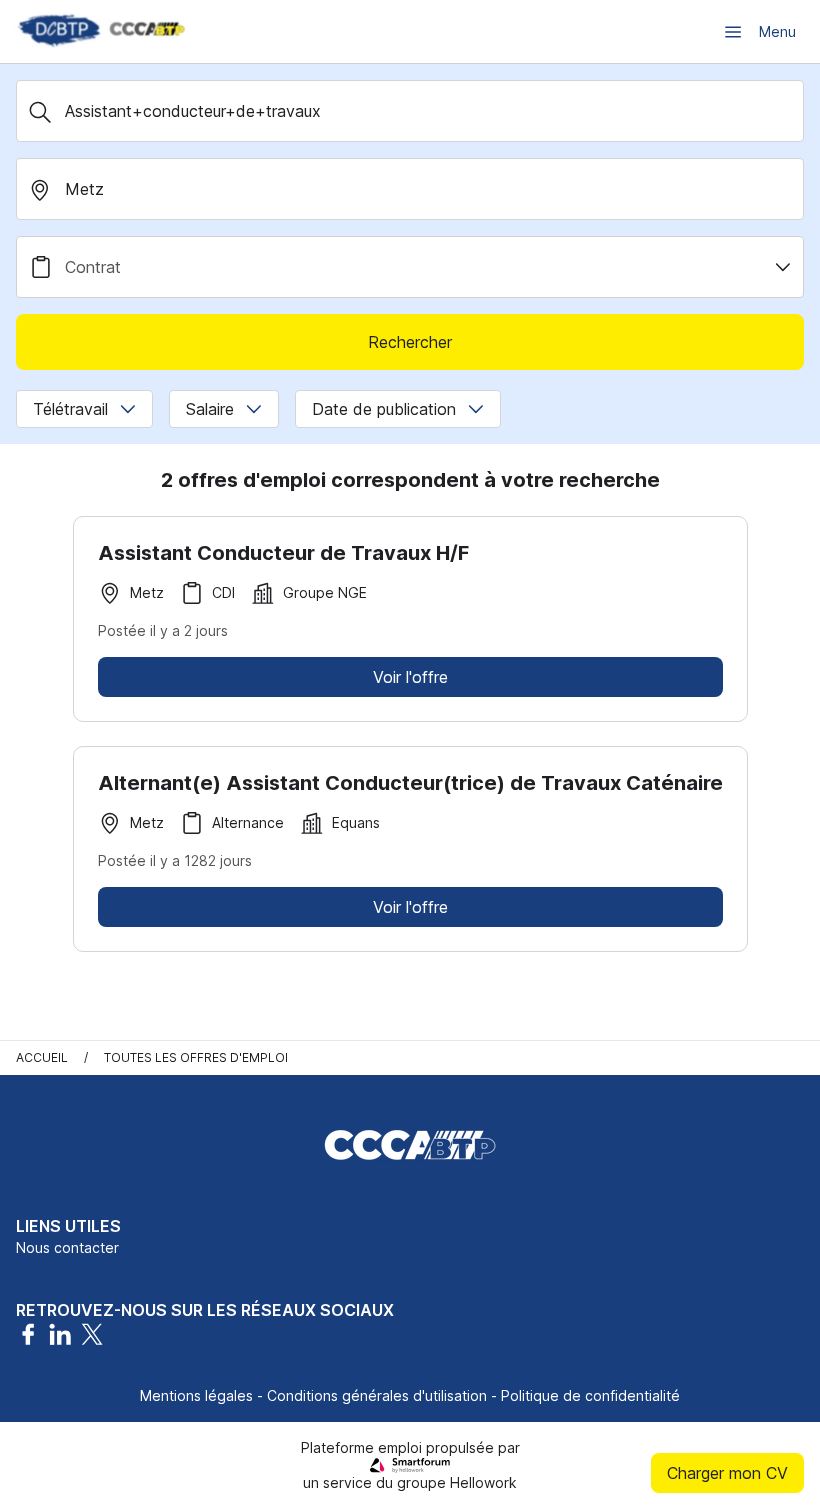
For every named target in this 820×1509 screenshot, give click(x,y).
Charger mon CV (727, 1473)
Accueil (42, 1057)
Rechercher (410, 342)
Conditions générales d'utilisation (377, 1395)
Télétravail (70, 409)
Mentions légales (196, 1395)
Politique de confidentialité (590, 1395)
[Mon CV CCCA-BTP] (100, 31)
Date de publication (384, 409)
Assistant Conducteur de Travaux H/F (283, 553)
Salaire (210, 409)
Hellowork (483, 1482)
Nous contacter (67, 1247)
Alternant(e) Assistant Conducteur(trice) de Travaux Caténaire (410, 783)
